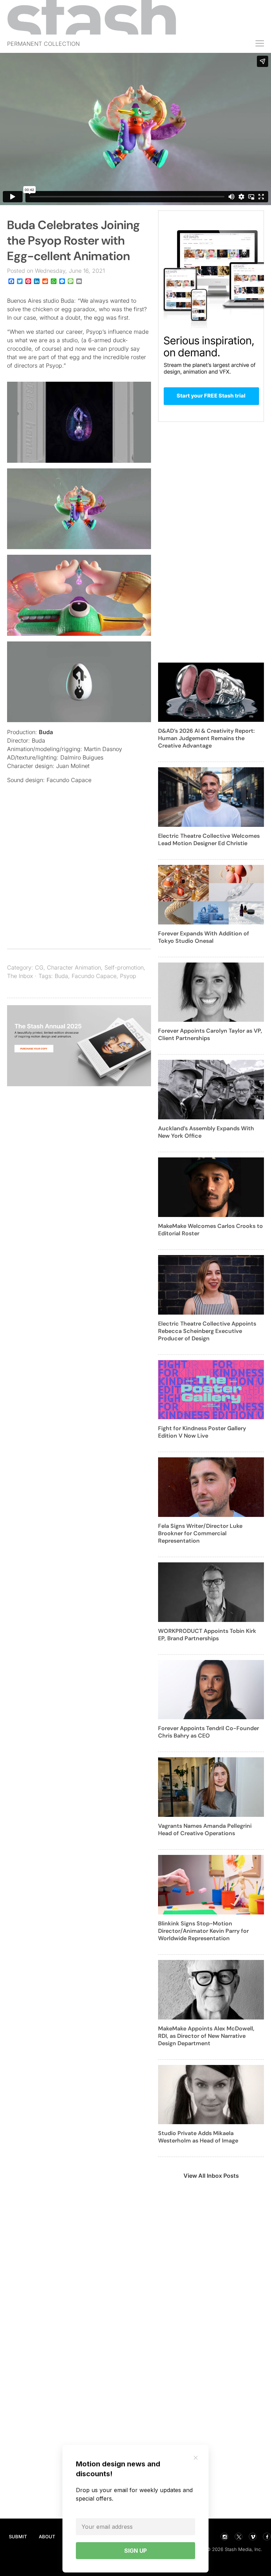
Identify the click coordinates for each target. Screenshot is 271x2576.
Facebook (267, 2537)
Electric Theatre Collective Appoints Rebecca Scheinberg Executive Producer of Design (207, 1331)
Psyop (128, 976)
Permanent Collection (43, 44)
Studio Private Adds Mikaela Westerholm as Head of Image (198, 2137)
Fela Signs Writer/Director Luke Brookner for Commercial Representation (200, 1533)
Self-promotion (124, 967)
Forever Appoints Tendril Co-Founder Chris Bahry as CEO (209, 1732)
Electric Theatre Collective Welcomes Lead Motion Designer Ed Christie (209, 840)
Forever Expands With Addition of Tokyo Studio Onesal (204, 937)
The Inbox (20, 976)
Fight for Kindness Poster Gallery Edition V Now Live (202, 1432)
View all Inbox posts (211, 2176)
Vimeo (253, 2537)
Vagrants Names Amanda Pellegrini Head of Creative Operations (205, 1830)
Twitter (239, 2537)
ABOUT (47, 2537)
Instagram (224, 2537)
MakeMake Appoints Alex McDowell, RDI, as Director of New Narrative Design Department (206, 2036)
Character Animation (74, 967)
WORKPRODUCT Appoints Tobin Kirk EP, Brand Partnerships (207, 1635)
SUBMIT (18, 2537)
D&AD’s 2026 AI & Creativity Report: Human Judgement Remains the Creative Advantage (206, 738)
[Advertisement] (79, 877)
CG (39, 967)
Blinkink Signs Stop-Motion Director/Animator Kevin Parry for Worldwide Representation (203, 1931)
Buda (46, 732)
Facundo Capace (94, 976)
